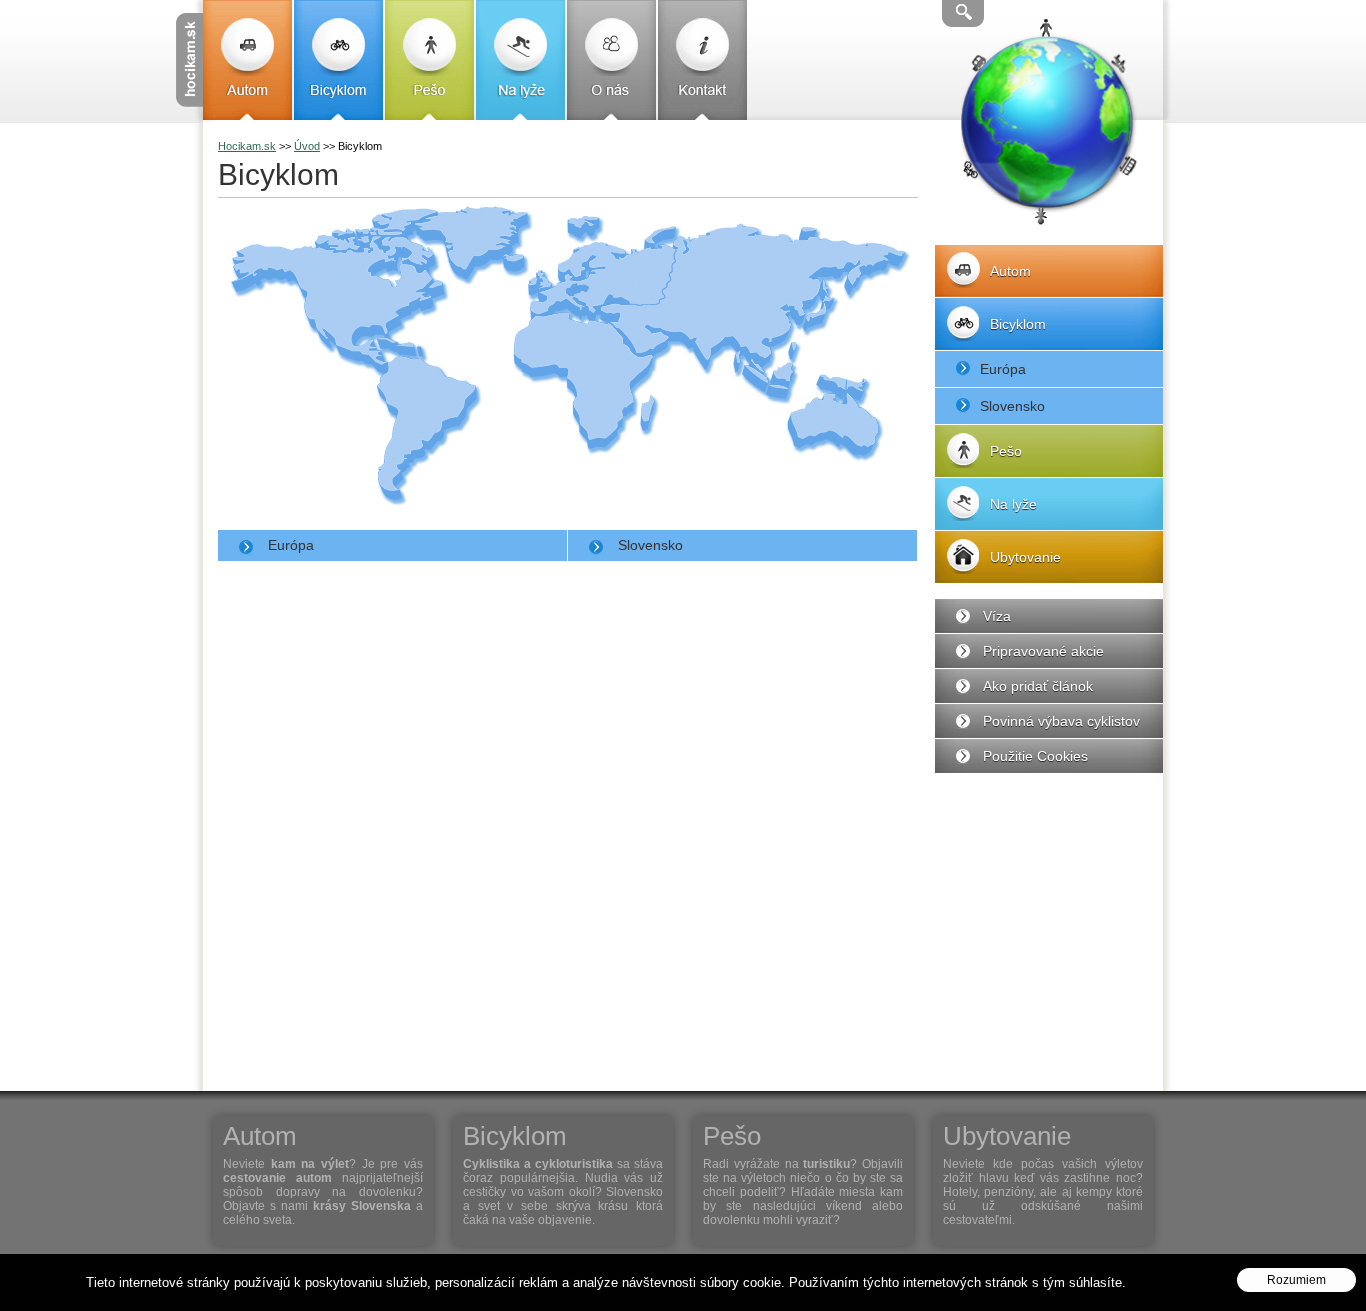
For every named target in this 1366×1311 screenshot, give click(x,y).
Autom (247, 60)
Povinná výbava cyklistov (1061, 721)
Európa (291, 545)
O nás (611, 60)
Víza (997, 616)
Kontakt (702, 60)
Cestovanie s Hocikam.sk (189, 60)
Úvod (307, 146)
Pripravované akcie (1043, 651)
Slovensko (650, 545)
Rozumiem (1296, 1281)
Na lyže (520, 60)
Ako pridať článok (1038, 686)
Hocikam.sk (247, 146)
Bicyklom (338, 60)
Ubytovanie (1025, 557)
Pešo (429, 60)
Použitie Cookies (1035, 756)
